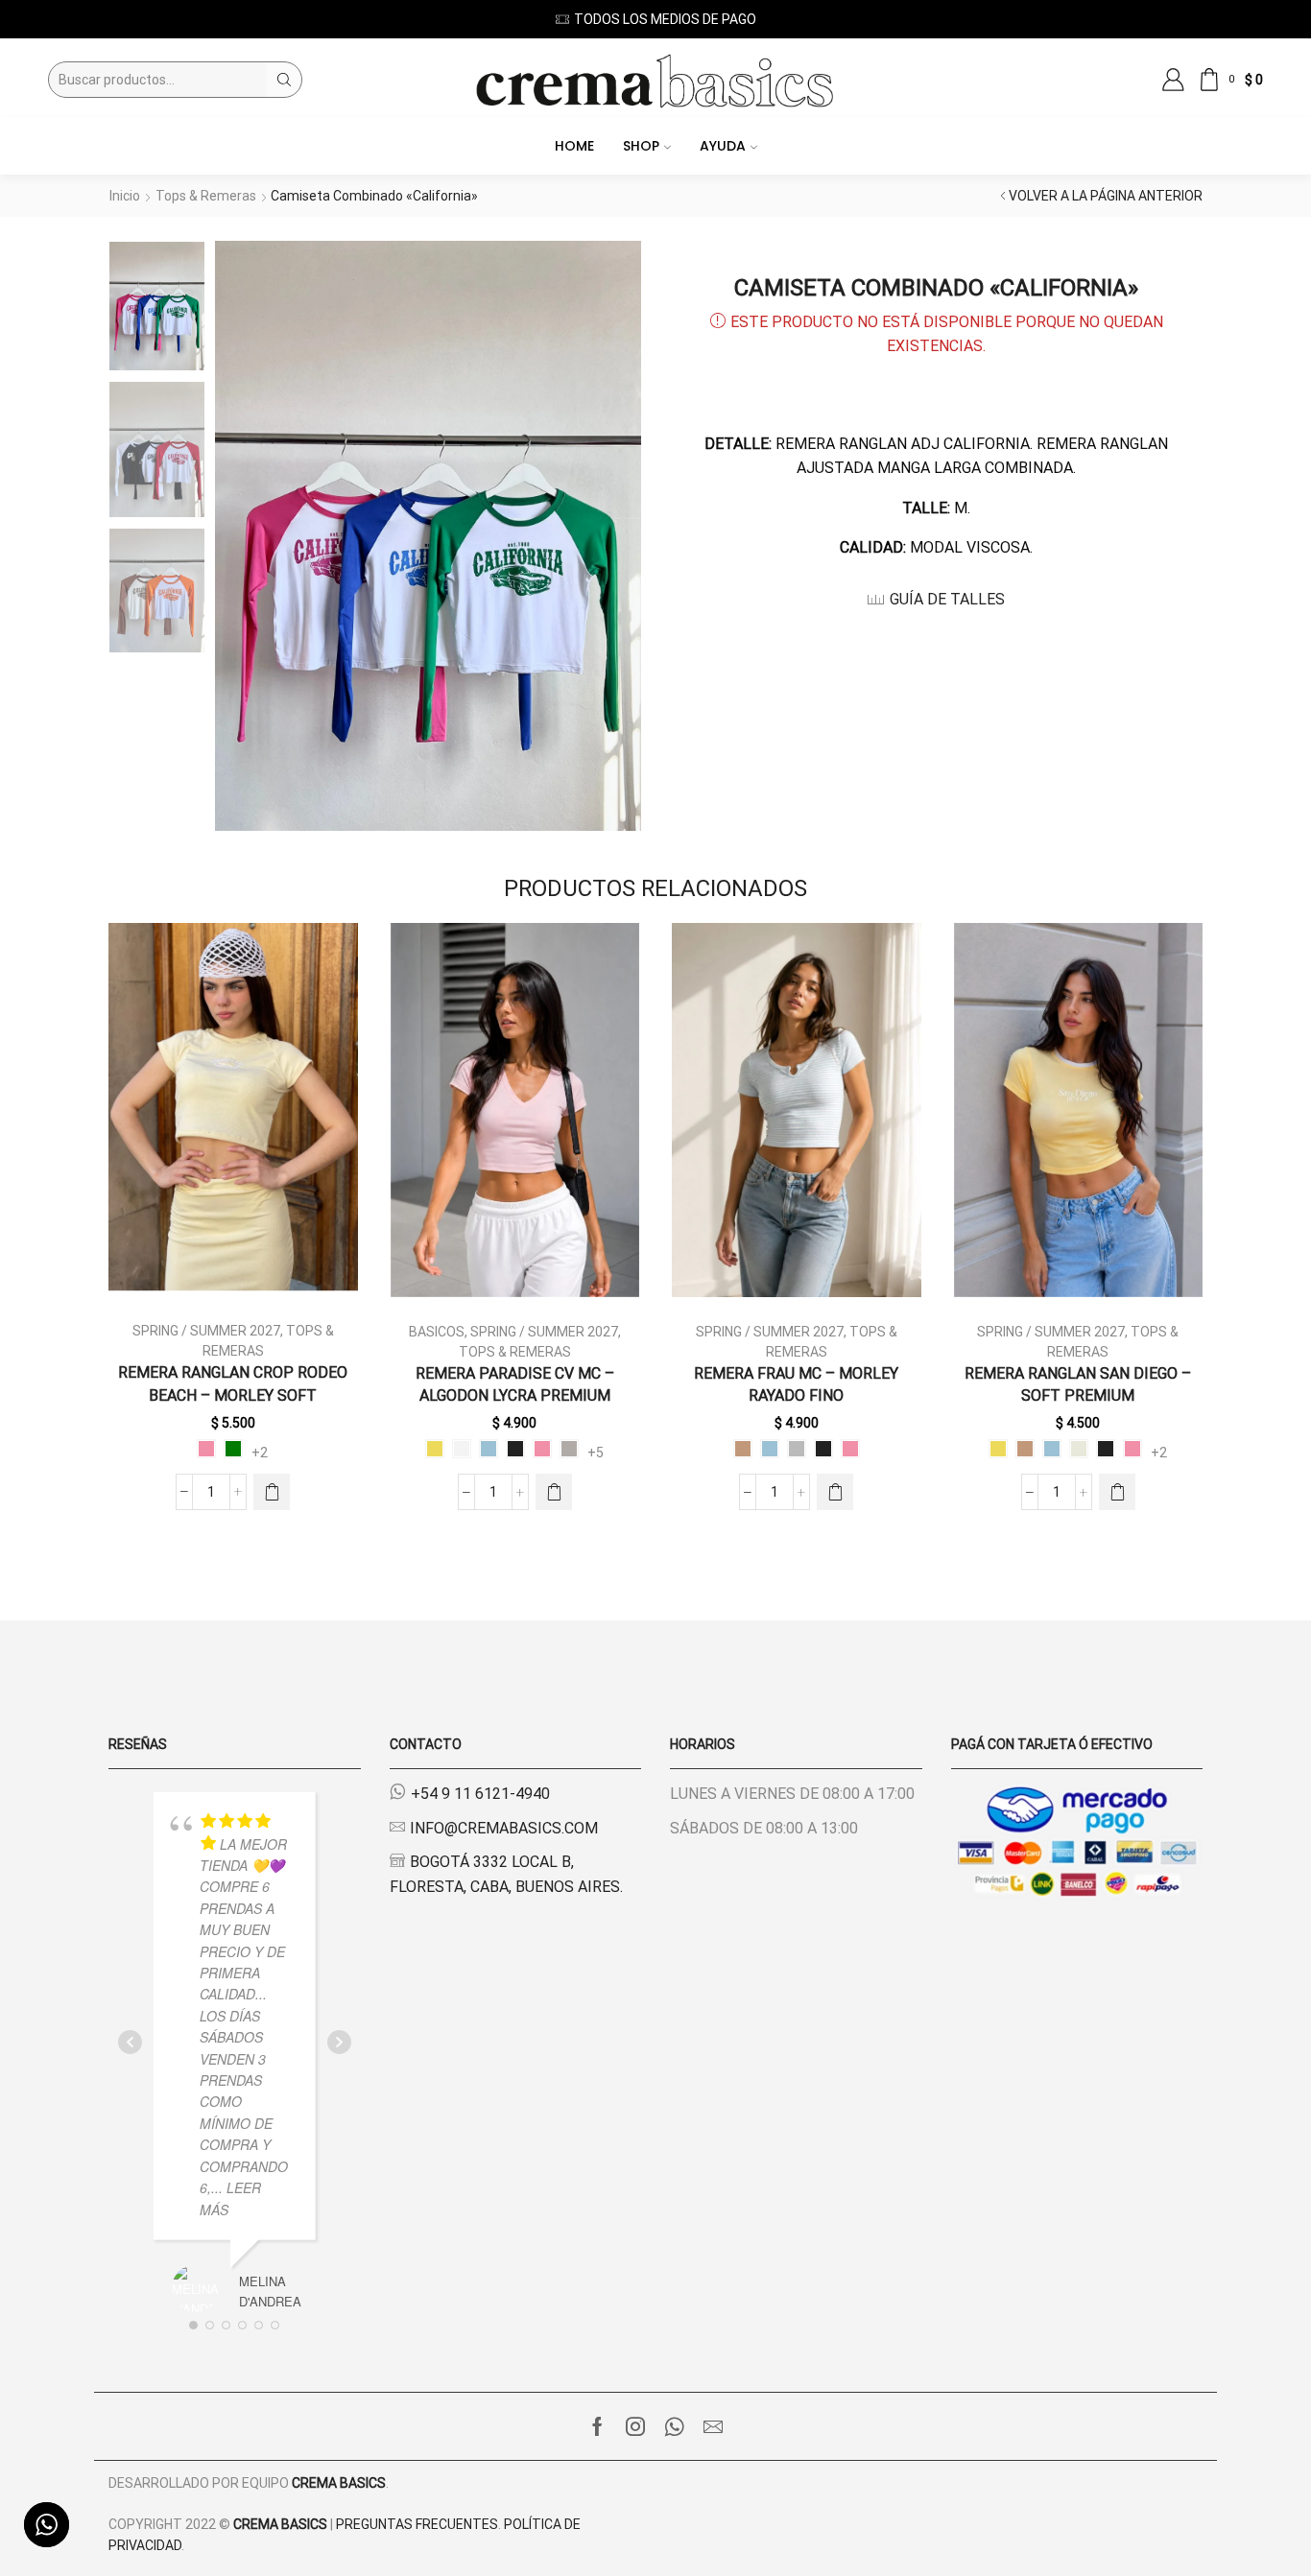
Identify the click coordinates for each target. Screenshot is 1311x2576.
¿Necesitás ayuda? (758, 19)
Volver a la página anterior (1106, 196)
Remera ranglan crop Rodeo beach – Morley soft (233, 1384)
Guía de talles (947, 599)
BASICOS (437, 1332)
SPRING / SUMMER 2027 (206, 1331)
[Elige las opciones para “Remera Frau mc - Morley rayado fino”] (835, 1492)
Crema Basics (339, 2483)
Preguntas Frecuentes (417, 2524)
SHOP (641, 146)
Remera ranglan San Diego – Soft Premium (1078, 1385)
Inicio (125, 196)
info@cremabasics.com (504, 1828)
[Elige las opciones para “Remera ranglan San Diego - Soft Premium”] (1117, 1492)
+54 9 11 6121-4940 (480, 1794)
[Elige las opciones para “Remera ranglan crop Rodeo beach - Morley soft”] (272, 1492)
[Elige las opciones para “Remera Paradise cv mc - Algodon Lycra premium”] (554, 1492)
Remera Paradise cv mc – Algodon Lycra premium (515, 1385)
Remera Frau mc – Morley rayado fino (796, 1385)
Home (574, 146)
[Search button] (284, 80)
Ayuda (723, 146)
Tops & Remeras (206, 196)
